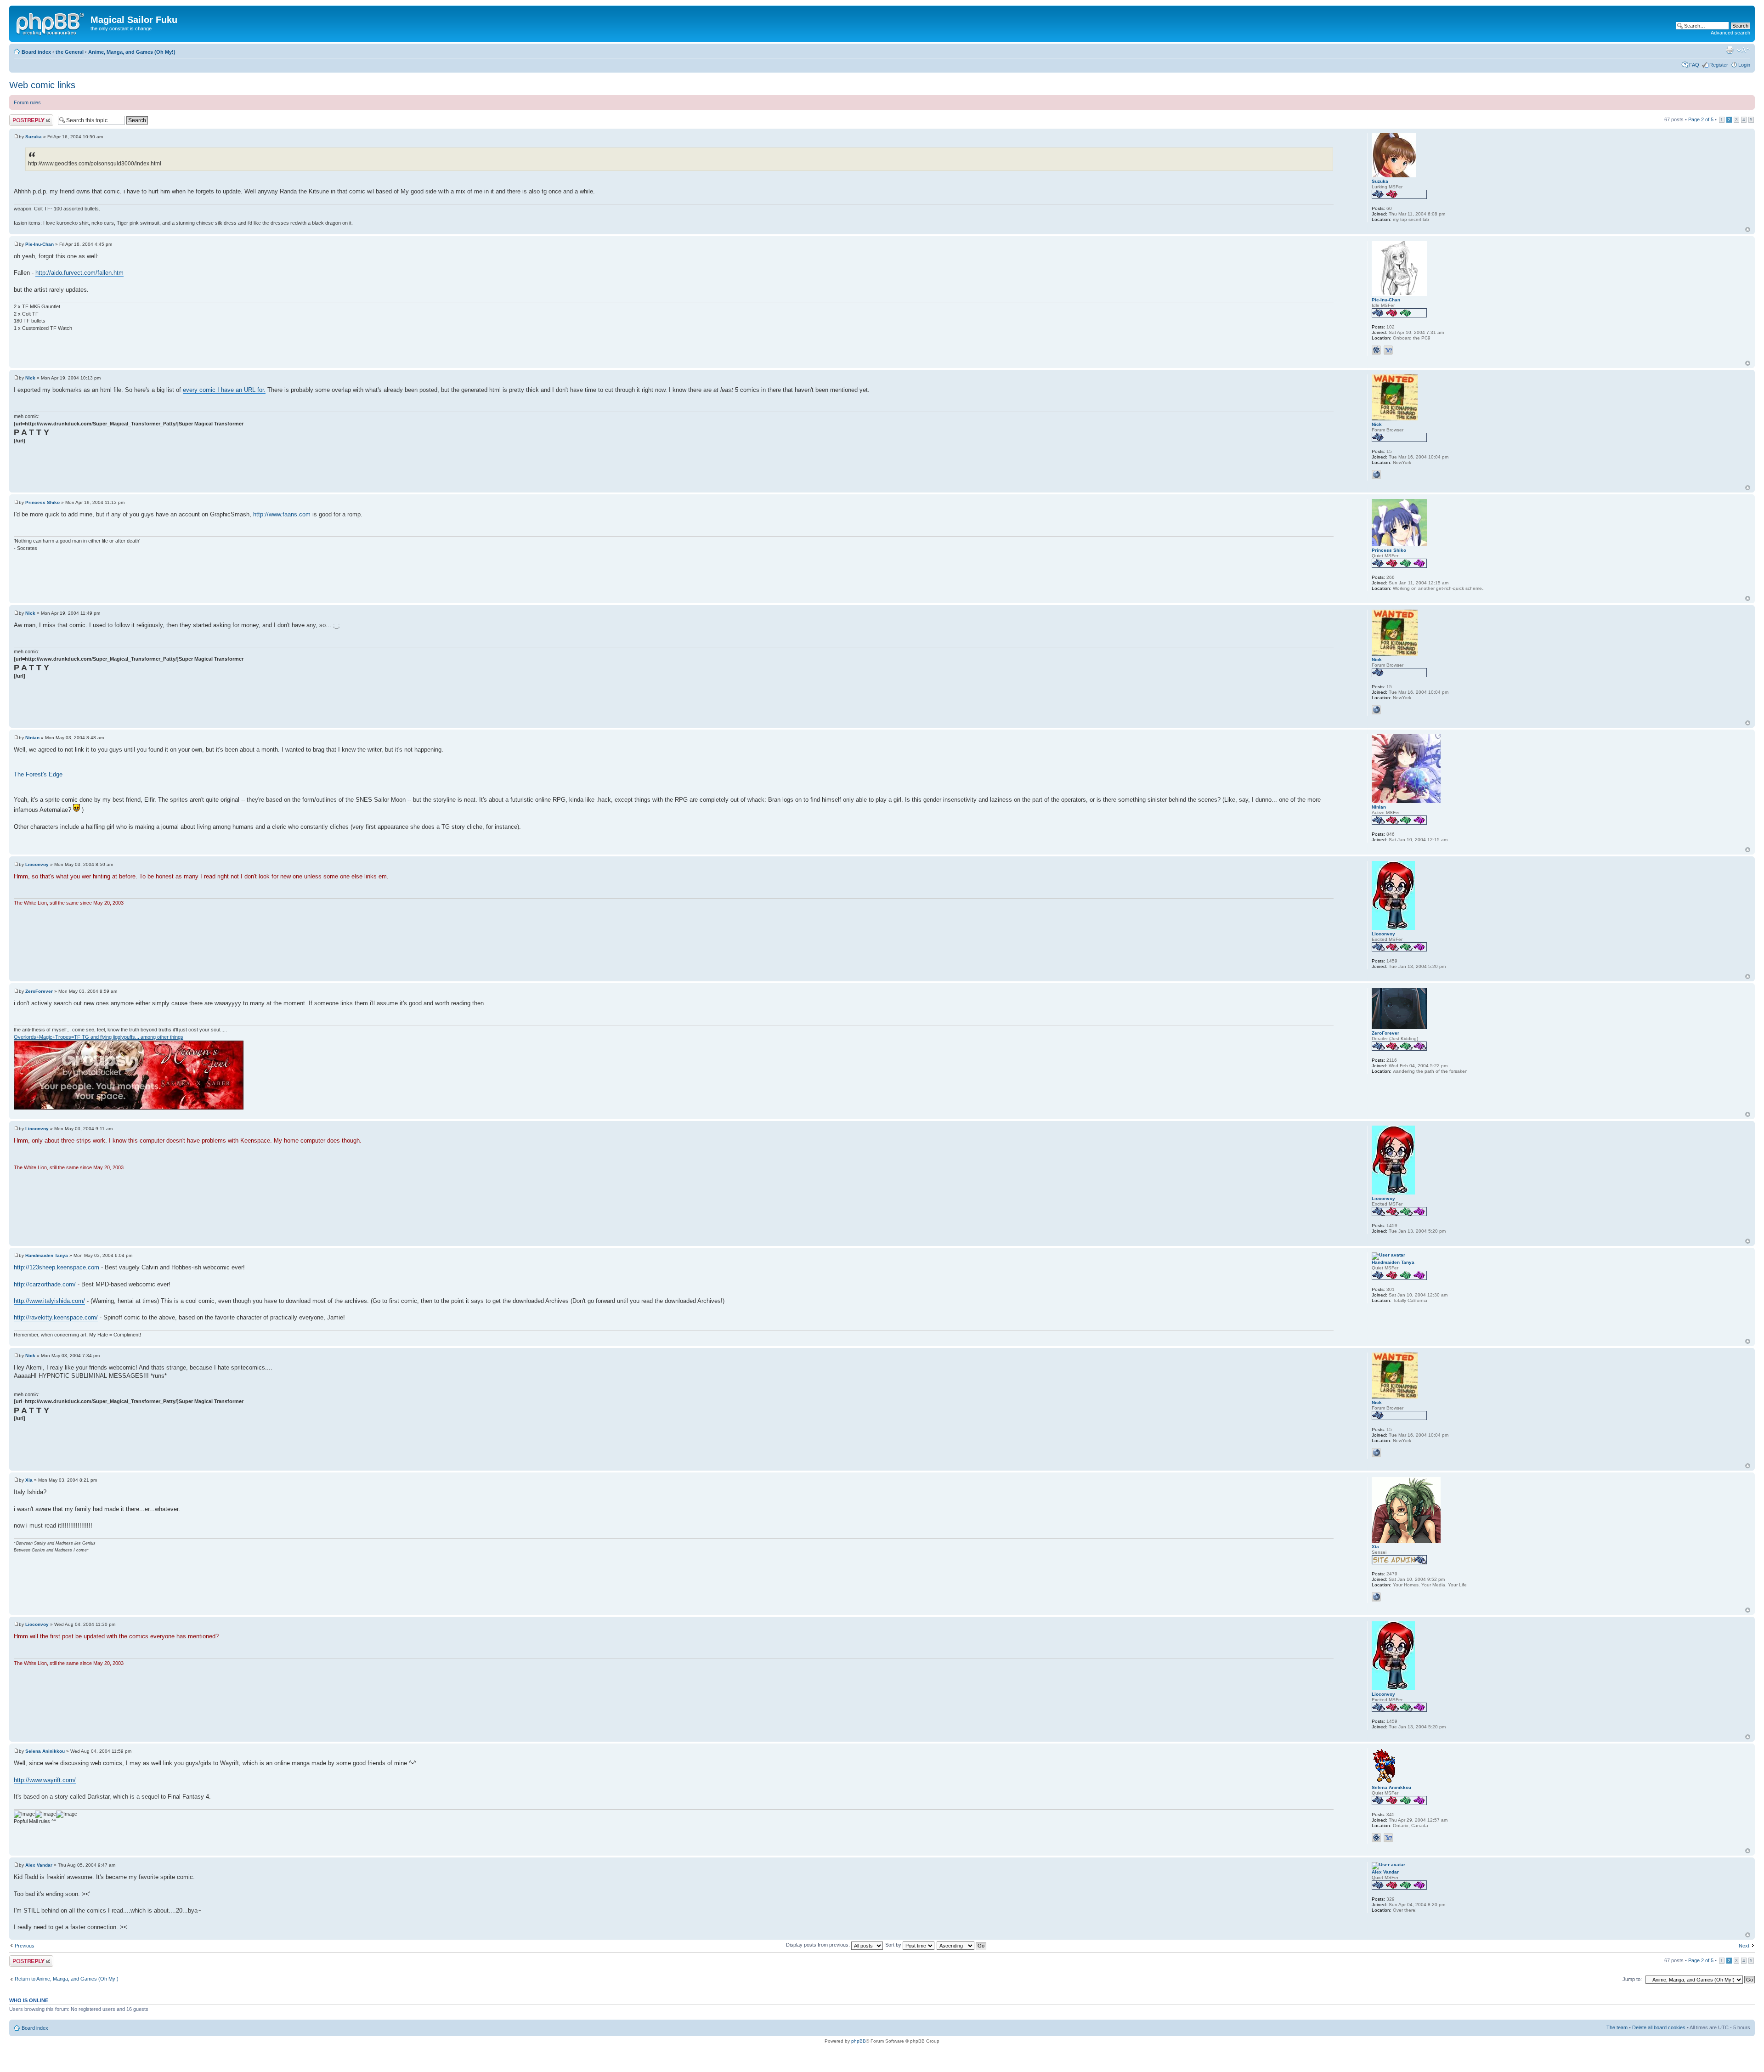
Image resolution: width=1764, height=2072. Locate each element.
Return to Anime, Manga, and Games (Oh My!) (67, 1979)
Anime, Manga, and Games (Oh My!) (132, 52)
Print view (1730, 50)
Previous (25, 1946)
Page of (1701, 119)
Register (1719, 65)
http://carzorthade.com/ (45, 1284)
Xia (29, 1480)
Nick (30, 378)
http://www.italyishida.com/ (49, 1301)
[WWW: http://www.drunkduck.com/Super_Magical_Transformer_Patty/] (1376, 475)
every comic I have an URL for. (224, 390)
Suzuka (34, 137)
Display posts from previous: (819, 1945)
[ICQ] (1376, 350)
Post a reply (23, 117)
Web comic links (42, 85)
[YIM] (1388, 350)
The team (1617, 2027)
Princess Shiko (42, 502)
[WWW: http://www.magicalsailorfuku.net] (1376, 1597)
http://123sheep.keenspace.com (57, 1267)
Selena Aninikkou (45, 1751)
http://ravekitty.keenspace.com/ (56, 1317)
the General (70, 52)
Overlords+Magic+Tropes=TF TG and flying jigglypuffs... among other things (99, 1037)
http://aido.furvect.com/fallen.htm (79, 273)
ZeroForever (39, 991)
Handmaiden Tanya (47, 1255)
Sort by (894, 1945)
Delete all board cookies (1659, 2027)
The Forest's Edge (38, 774)
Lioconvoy (37, 864)
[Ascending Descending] (962, 1945)
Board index (36, 52)
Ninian (32, 738)
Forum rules (27, 102)
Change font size (1744, 50)
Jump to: (1632, 1979)
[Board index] (51, 23)
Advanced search (1730, 33)
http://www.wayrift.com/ (45, 1780)
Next (1744, 1946)
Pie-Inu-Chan (40, 244)
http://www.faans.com (282, 514)
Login (1744, 65)
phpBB (859, 2041)
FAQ (1694, 65)
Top (1748, 229)
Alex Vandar (39, 1865)
